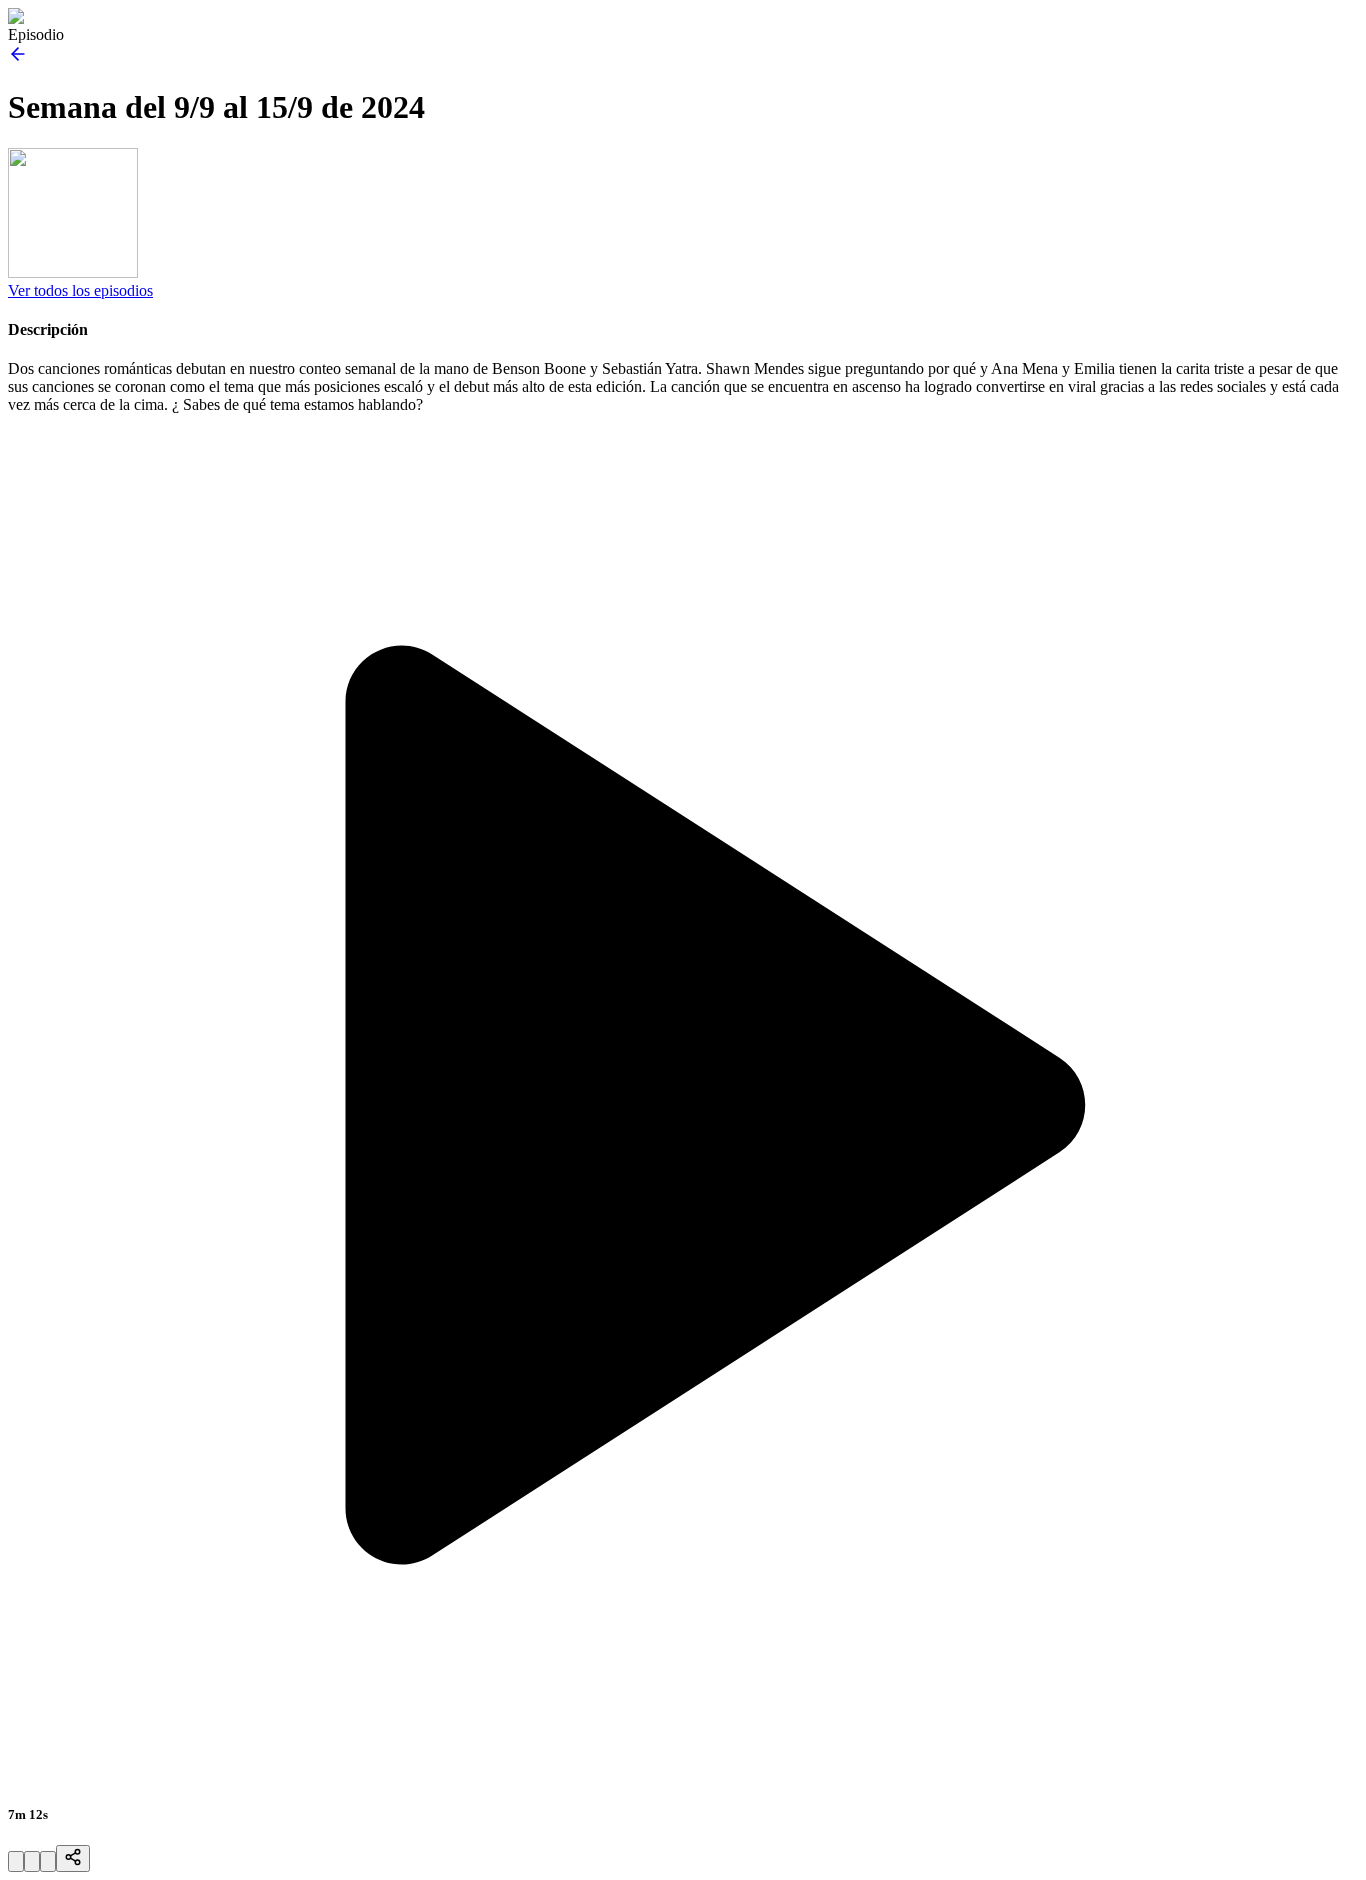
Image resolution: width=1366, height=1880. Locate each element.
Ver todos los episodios (80, 290)
